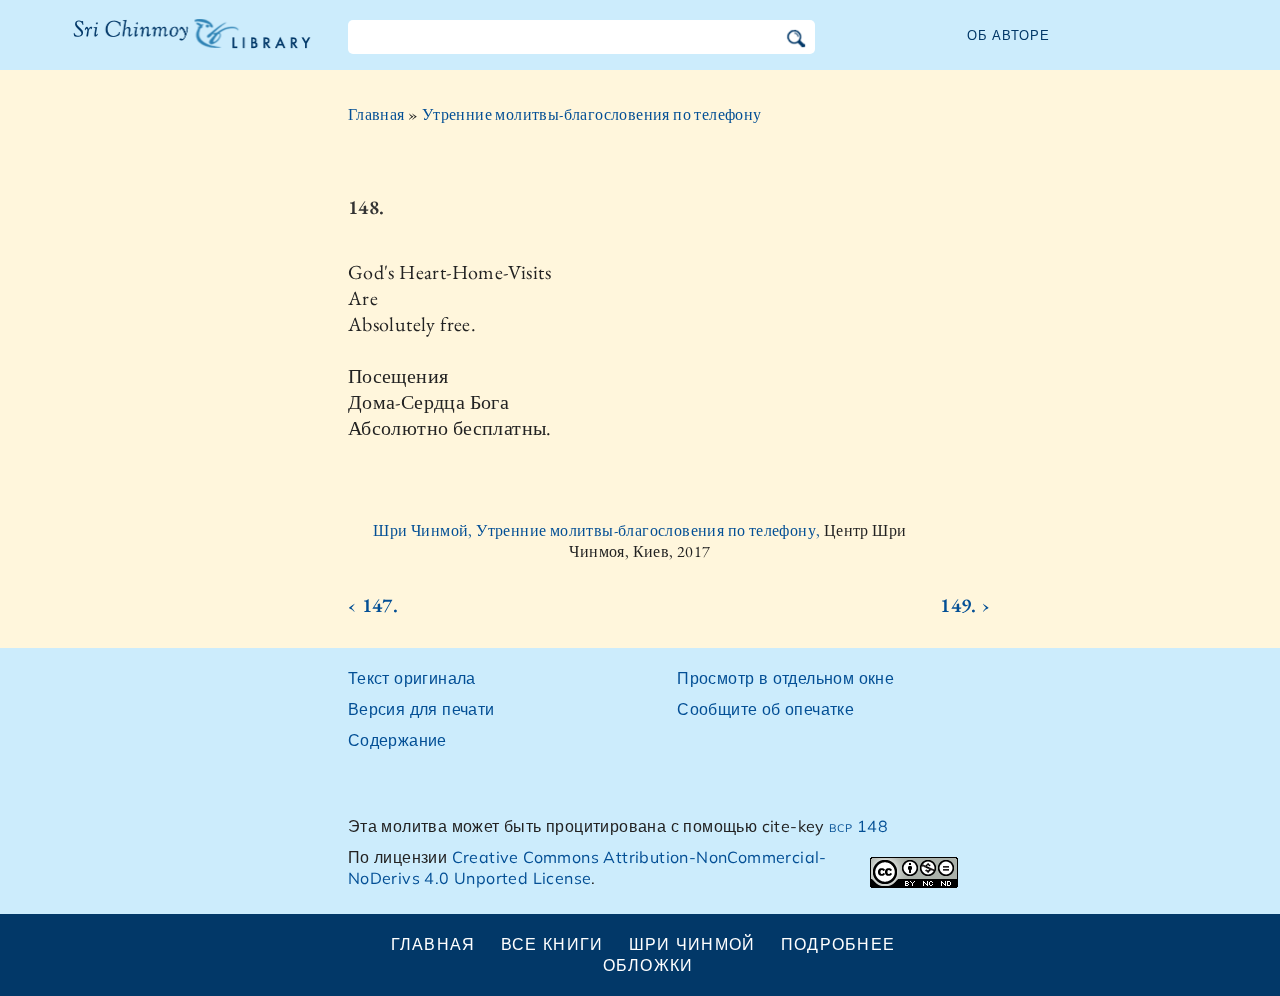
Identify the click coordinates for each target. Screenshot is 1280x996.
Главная (376, 114)
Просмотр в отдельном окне (785, 678)
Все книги (552, 944)
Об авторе (1008, 35)
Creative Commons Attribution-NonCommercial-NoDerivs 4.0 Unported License (587, 867)
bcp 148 (858, 826)
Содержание (397, 740)
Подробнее (838, 944)
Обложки (648, 965)
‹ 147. (373, 605)
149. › (965, 605)
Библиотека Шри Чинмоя (181, 46)
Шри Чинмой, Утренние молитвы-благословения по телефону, (598, 530)
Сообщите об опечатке (765, 709)
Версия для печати (421, 709)
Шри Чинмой (692, 944)
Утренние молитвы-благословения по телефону (592, 114)
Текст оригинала (412, 678)
